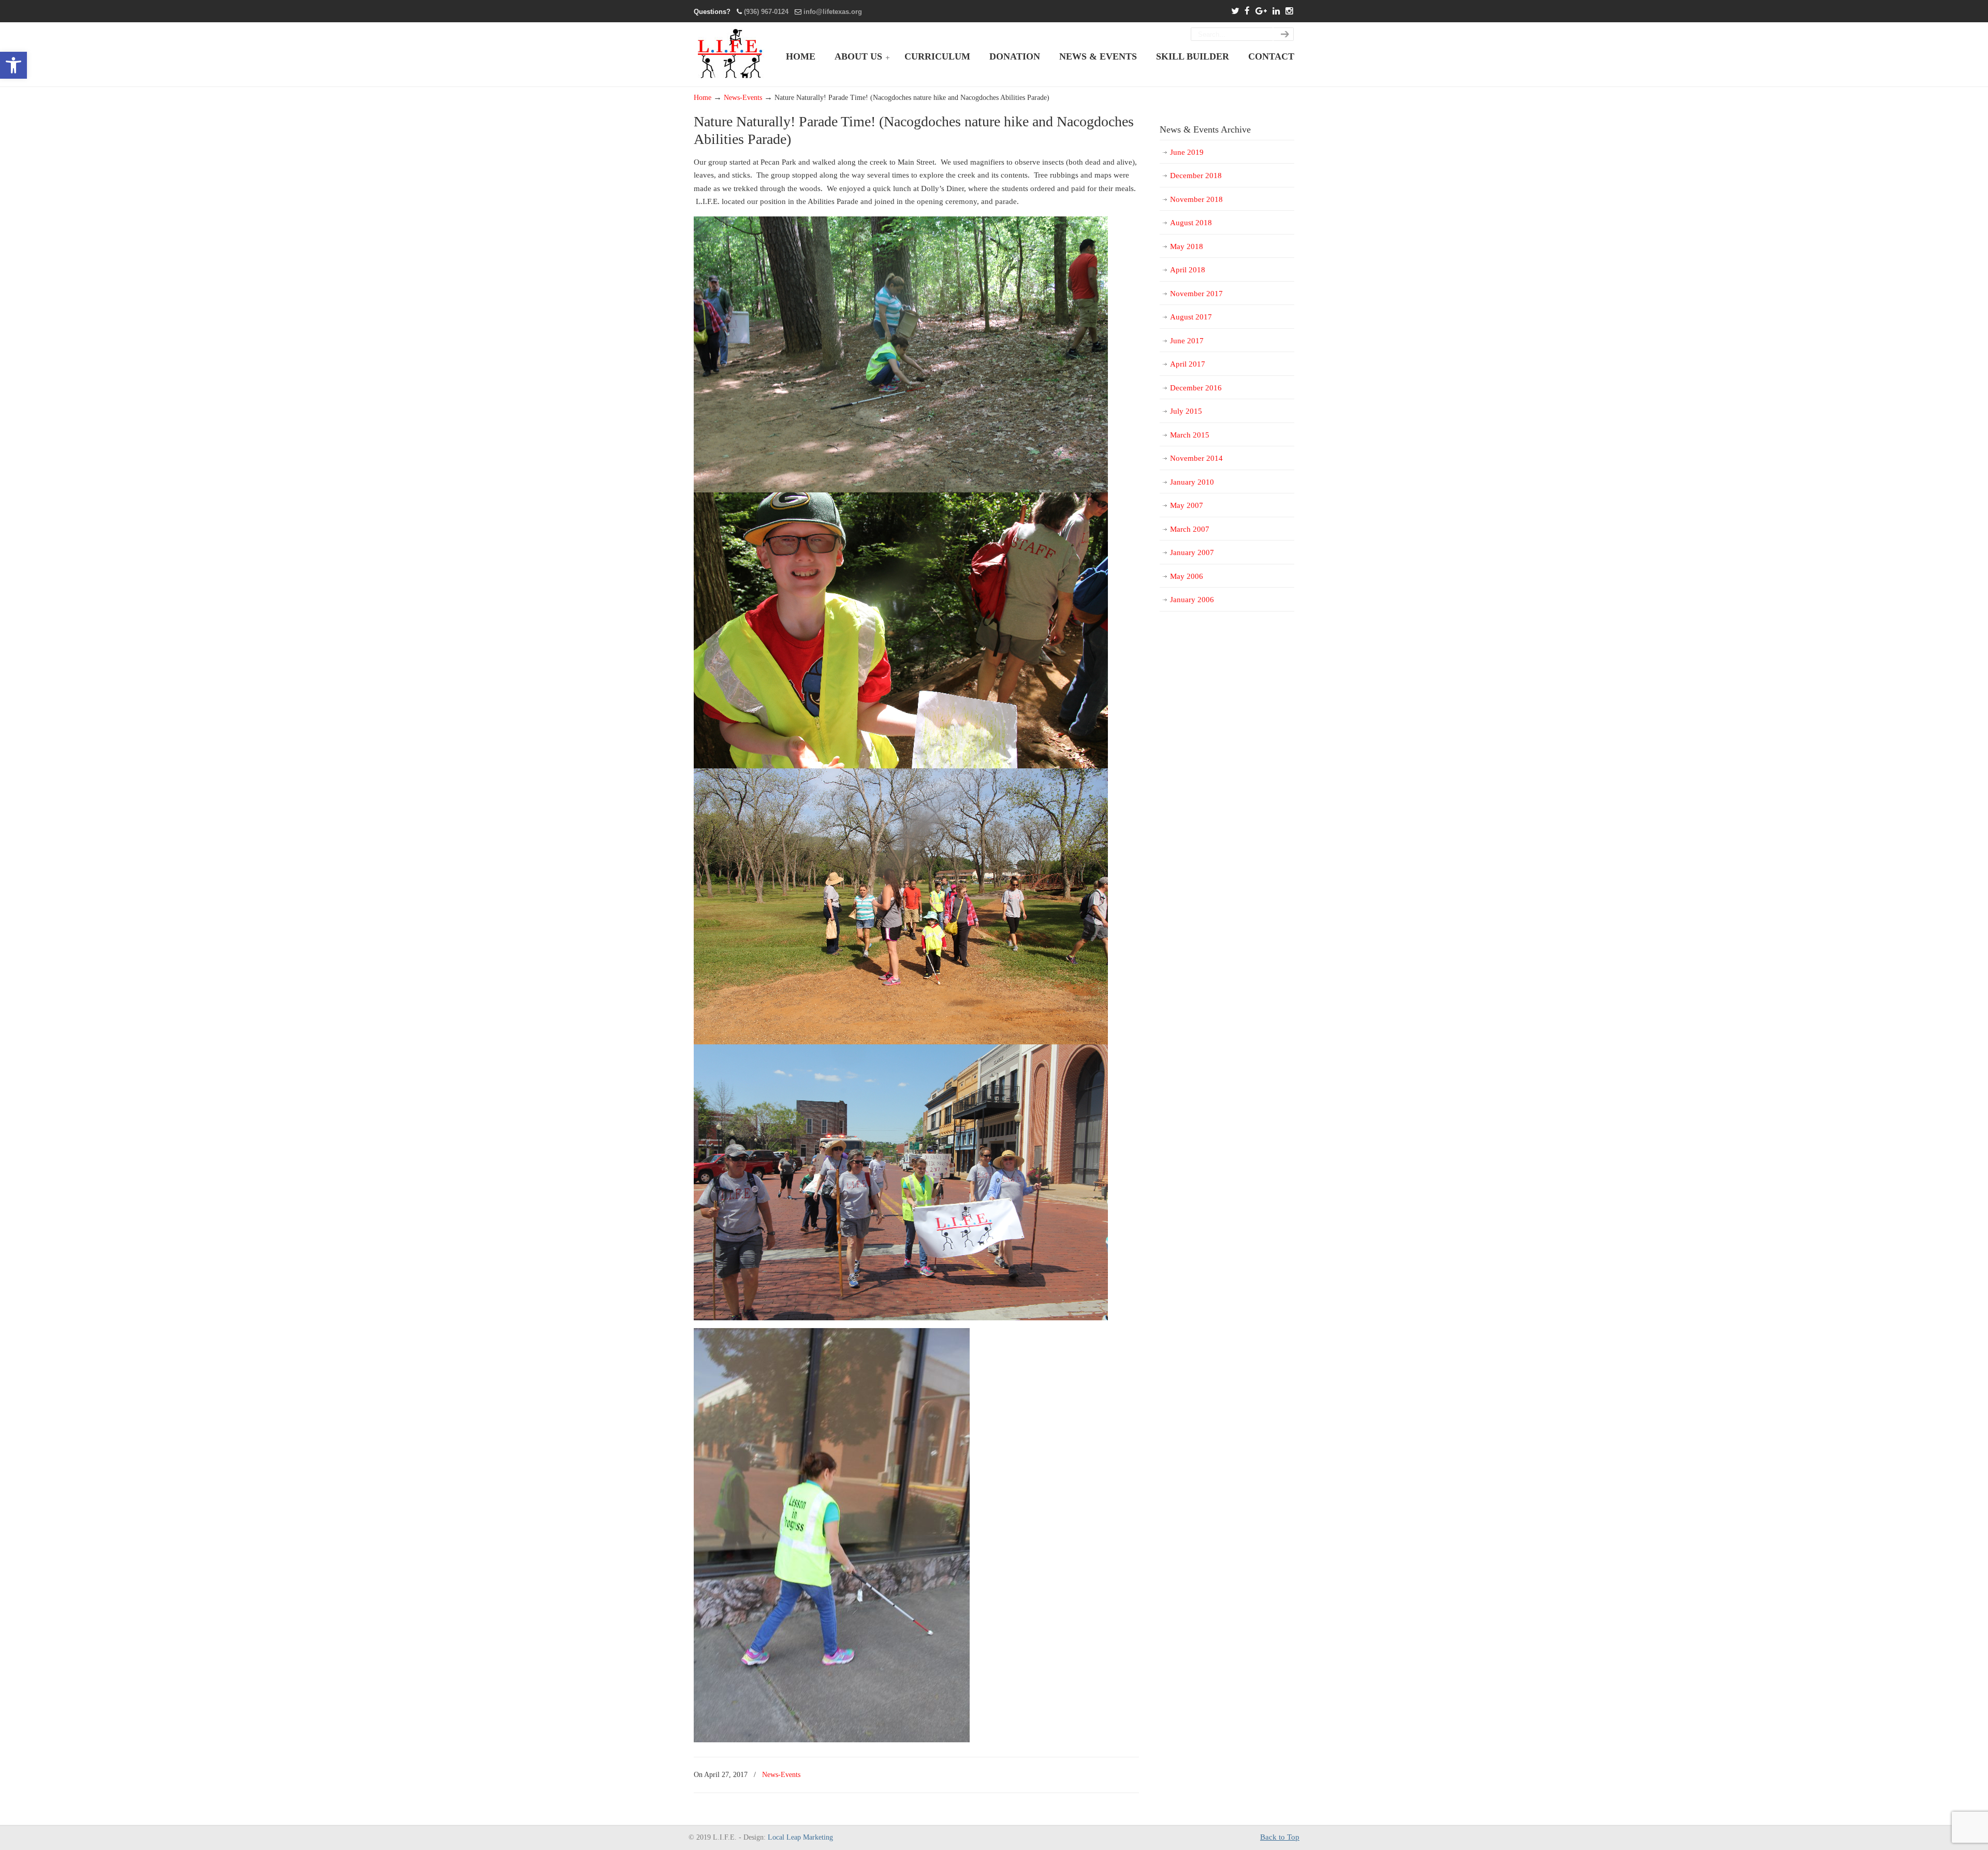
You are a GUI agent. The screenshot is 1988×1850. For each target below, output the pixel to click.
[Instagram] (1289, 12)
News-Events (743, 98)
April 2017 (1188, 364)
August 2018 (1191, 223)
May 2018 (1187, 246)
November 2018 (1196, 199)
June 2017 (1187, 341)
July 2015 (1186, 411)
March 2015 (1190, 435)
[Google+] (1261, 12)
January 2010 (1192, 482)
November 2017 (1196, 294)
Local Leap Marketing (800, 1837)
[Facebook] (1247, 12)
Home (703, 98)
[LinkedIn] (1276, 12)
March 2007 (1190, 529)
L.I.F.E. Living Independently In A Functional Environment (731, 54)
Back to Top (1280, 1837)
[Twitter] (1235, 12)
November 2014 (1196, 458)
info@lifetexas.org (833, 12)
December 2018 (1196, 176)
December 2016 (1196, 388)
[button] (13, 65)
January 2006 (1192, 600)
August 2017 (1191, 317)
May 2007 (1187, 505)
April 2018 (1188, 270)
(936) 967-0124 (766, 12)
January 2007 (1192, 552)
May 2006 (1187, 576)
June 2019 (1187, 152)
